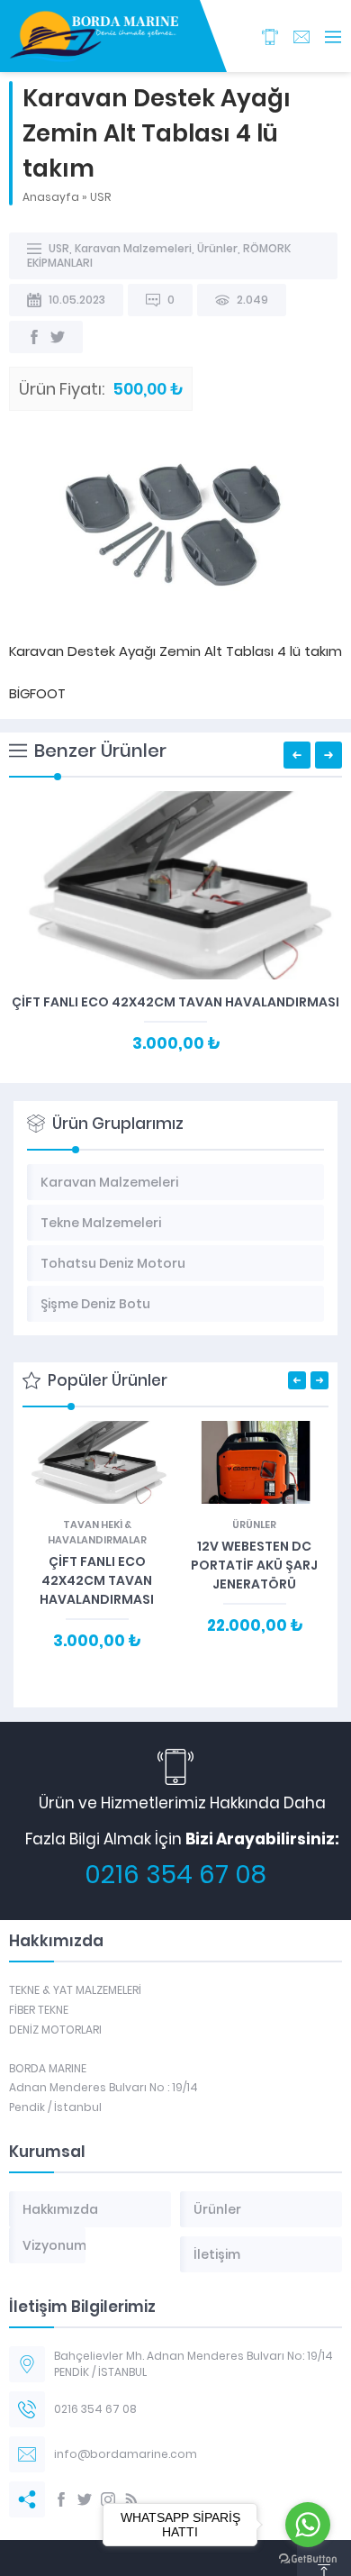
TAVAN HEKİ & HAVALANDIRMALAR (97, 1532)
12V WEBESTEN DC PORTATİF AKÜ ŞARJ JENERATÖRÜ (254, 1565)
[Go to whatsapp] (308, 2525)
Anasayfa (51, 197)
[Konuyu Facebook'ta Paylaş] (34, 337)
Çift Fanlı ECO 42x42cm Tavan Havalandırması (175, 1002)
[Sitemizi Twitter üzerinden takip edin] (85, 2499)
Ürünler (217, 248)
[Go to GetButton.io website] (308, 2558)
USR (100, 197)
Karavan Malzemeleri (133, 248)
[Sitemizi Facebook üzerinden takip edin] (61, 2499)
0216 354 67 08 (175, 1875)
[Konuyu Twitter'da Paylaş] (58, 337)
